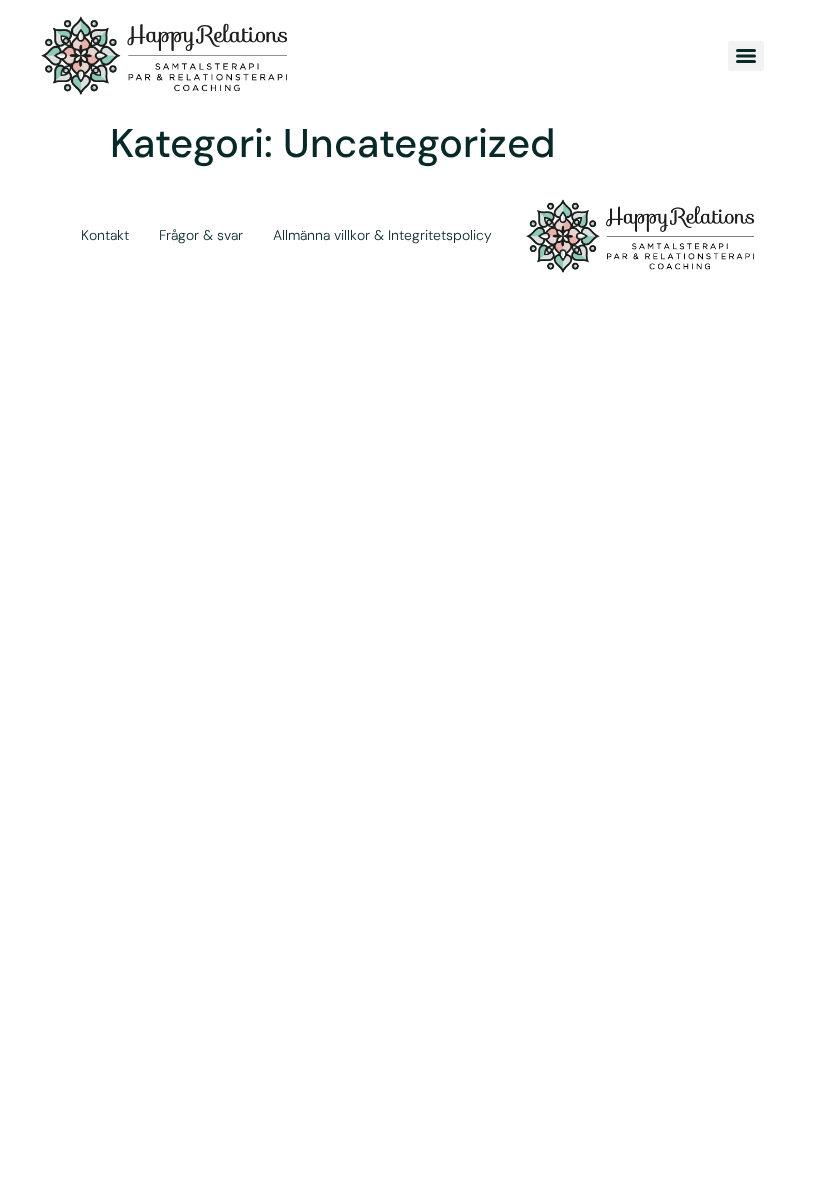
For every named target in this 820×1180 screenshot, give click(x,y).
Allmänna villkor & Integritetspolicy (382, 235)
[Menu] (746, 56)
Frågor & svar (201, 235)
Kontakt (105, 235)
